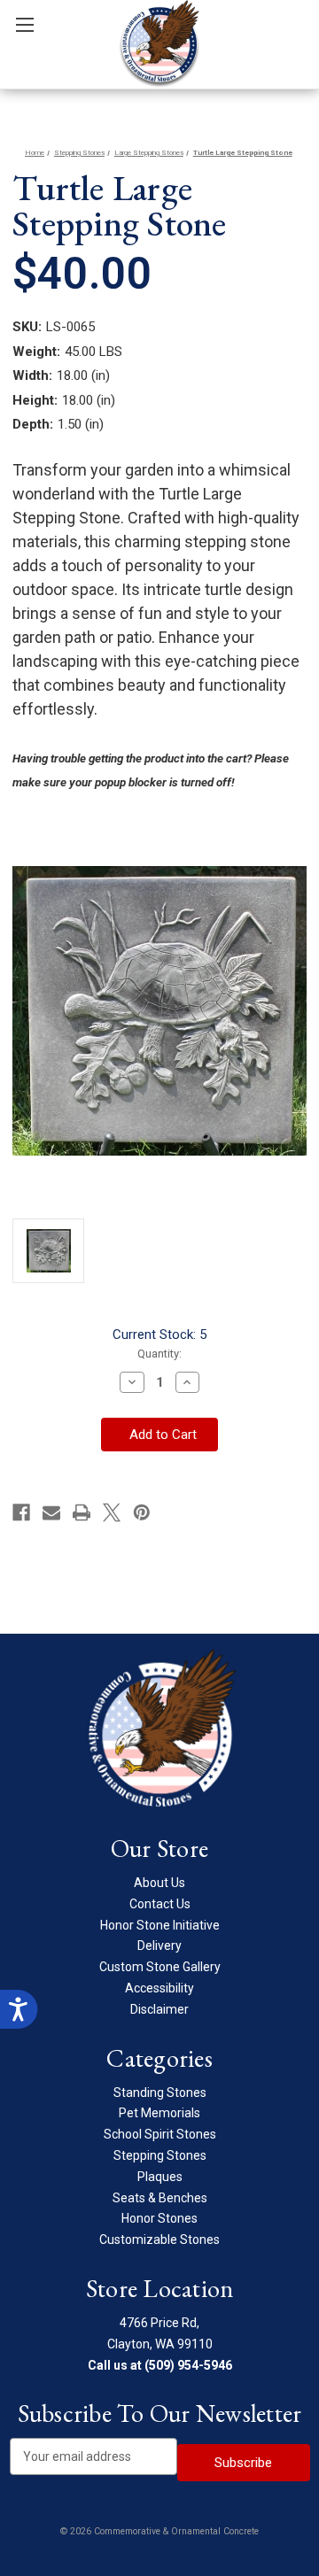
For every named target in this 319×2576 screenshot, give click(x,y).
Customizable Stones (159, 2239)
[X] (112, 1512)
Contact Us (160, 1904)
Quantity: (159, 1354)
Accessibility (159, 1988)
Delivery (159, 1946)
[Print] (82, 1512)
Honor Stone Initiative (160, 1925)
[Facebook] (21, 1512)
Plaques (160, 2177)
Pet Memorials (159, 2113)
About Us (159, 1883)
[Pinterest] (142, 1512)
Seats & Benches (160, 2198)
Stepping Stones (160, 2155)
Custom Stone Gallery (160, 1967)
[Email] (51, 1512)
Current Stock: (159, 1334)
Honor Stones (159, 2218)
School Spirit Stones (160, 2134)
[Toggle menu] (24, 24)
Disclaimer (159, 2009)
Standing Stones (160, 2093)
